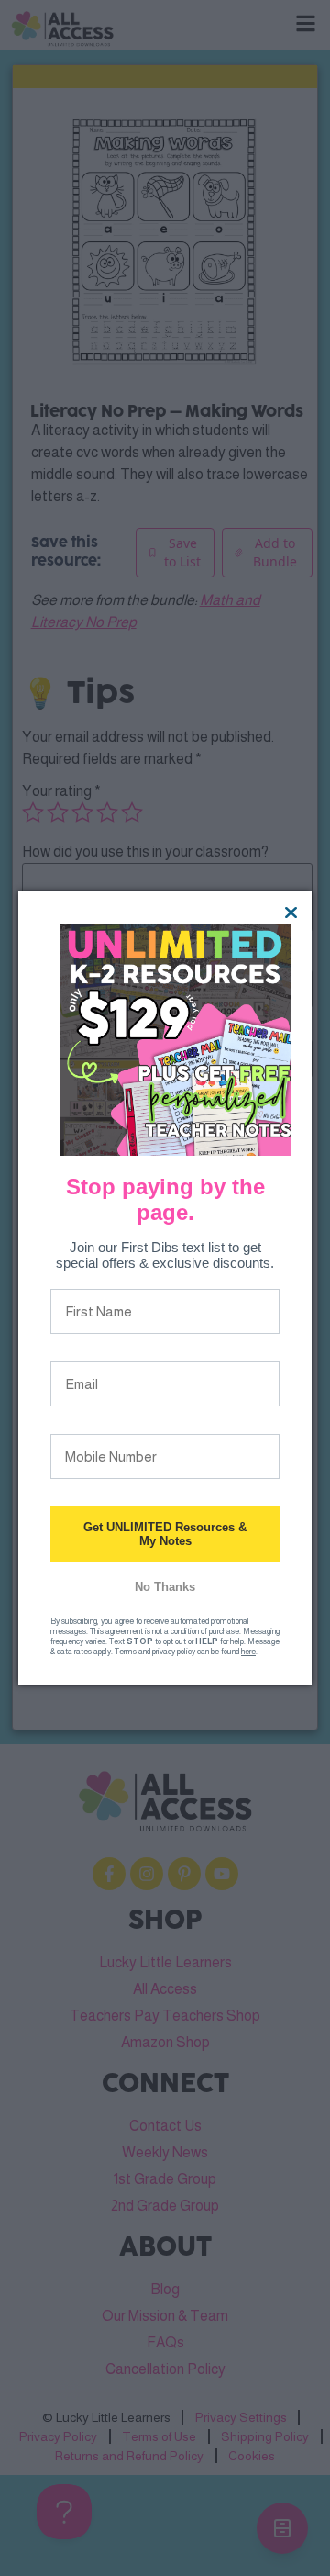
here (248, 1652)
